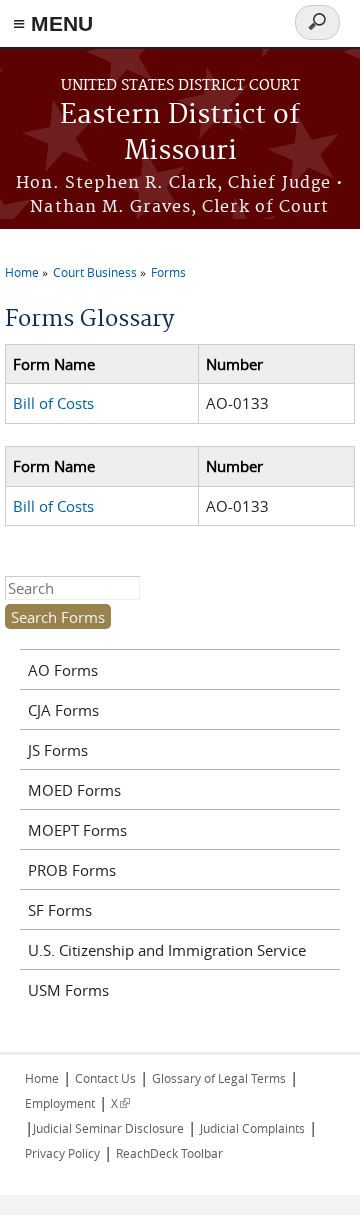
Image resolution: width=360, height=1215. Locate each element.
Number (234, 364)
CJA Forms (63, 710)
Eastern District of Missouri (180, 133)
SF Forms (60, 910)
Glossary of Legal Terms (219, 1078)
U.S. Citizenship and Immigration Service (167, 950)
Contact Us (105, 1078)
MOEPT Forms (77, 830)
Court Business (95, 272)
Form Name (54, 364)
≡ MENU (53, 23)
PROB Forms (72, 870)
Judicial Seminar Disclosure (108, 1128)
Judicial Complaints (252, 1128)
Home (22, 272)
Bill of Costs (53, 403)
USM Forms (68, 990)
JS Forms (58, 750)
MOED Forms (74, 790)
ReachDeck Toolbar (169, 1153)
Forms (168, 272)
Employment (60, 1103)
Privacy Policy (62, 1153)
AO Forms (63, 670)
